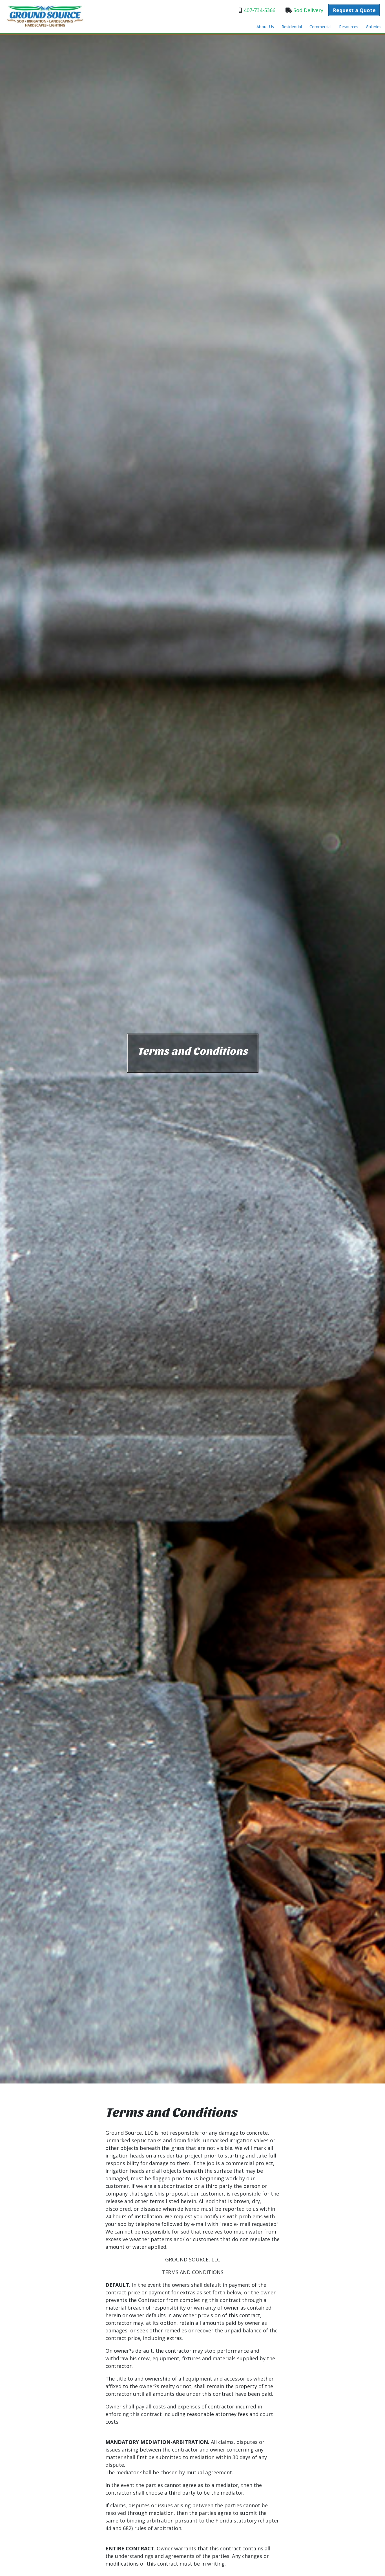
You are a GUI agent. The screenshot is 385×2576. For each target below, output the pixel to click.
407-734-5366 (260, 10)
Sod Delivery (308, 10)
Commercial (320, 27)
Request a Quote (354, 10)
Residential (292, 27)
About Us (265, 27)
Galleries (374, 27)
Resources (349, 27)
